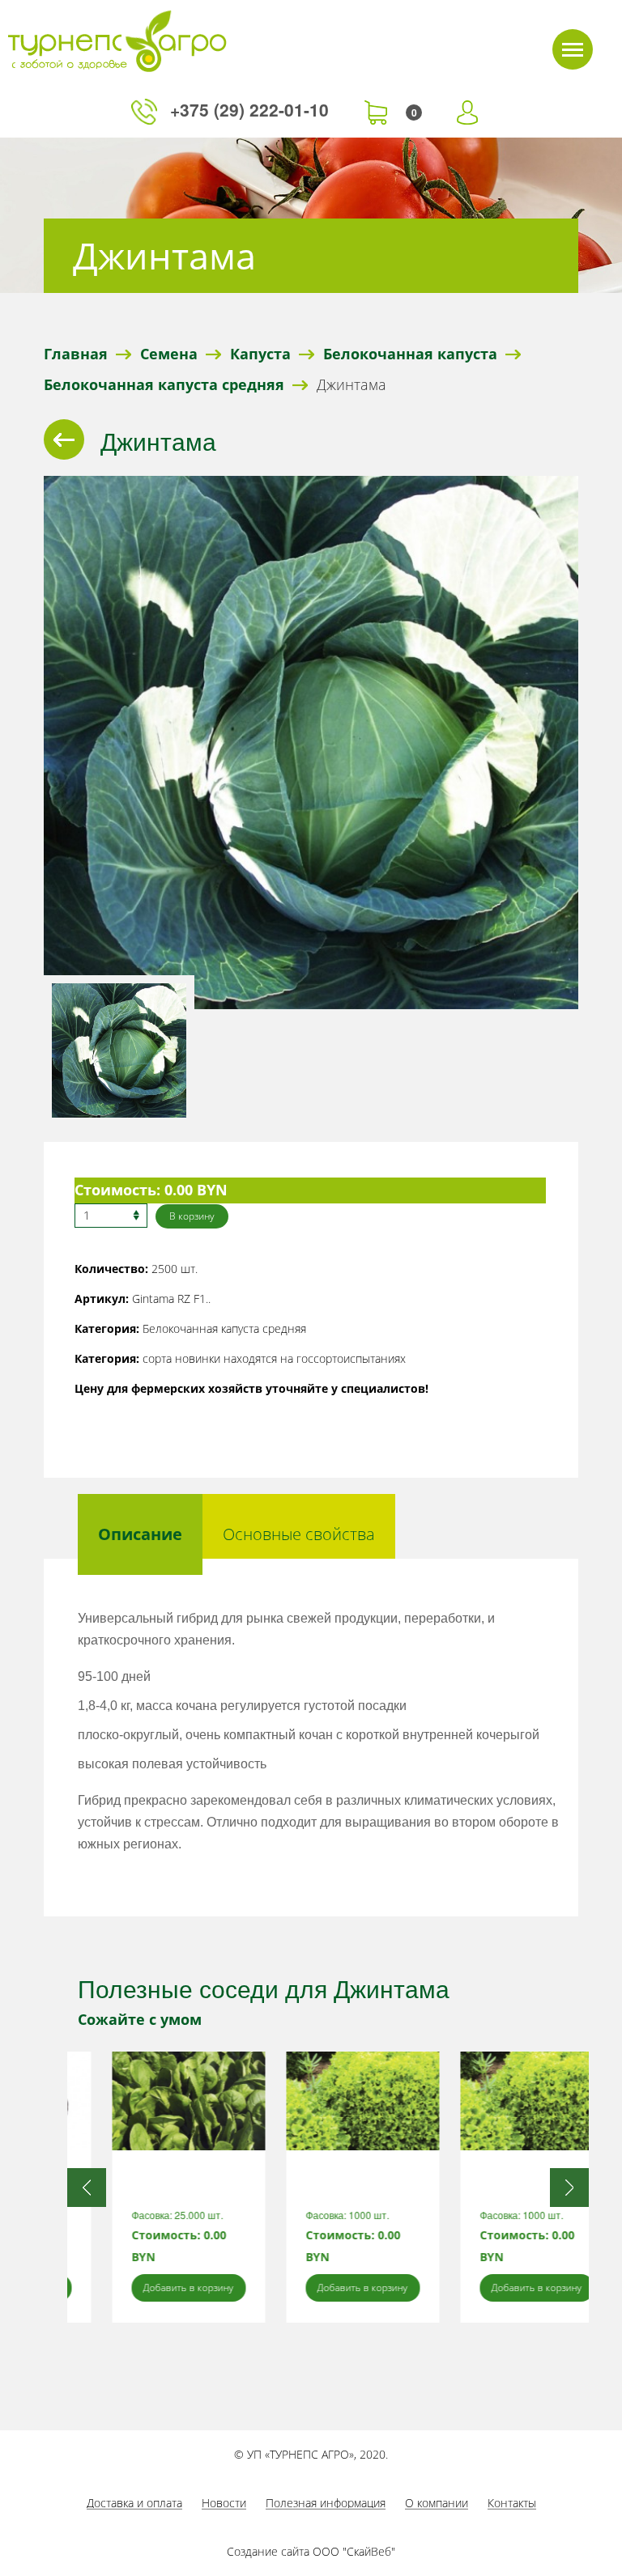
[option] (154, 2187)
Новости (224, 2503)
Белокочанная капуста (410, 354)
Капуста (260, 354)
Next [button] (569, 2188)
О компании (437, 2503)
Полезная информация (326, 2503)
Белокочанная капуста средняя (164, 384)
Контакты (512, 2503)
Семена (169, 354)
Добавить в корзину (154, 2287)
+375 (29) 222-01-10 (252, 109)
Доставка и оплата (134, 2503)
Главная (76, 354)
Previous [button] (87, 2188)
